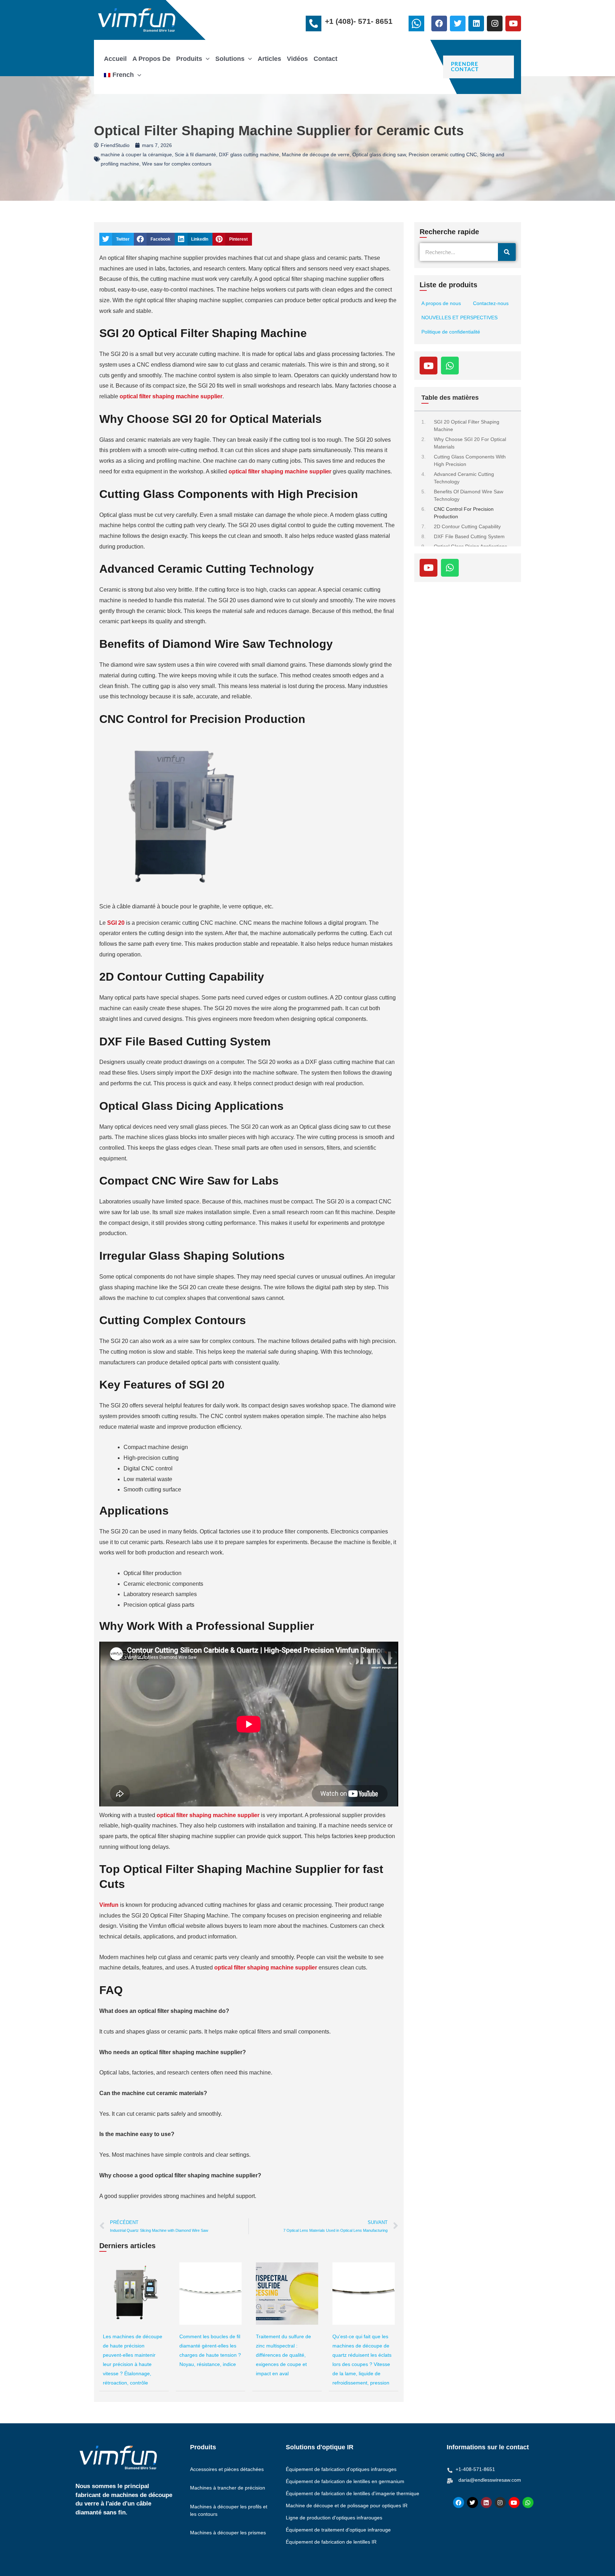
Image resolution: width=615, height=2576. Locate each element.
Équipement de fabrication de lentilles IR (331, 2542)
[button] (206, 59)
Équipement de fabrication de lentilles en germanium (345, 2481)
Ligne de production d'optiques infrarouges (334, 2518)
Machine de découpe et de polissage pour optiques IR (347, 2506)
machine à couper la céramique (136, 154)
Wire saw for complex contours (177, 164)
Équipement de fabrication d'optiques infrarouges (341, 2469)
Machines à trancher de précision (228, 2488)
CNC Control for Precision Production (464, 513)
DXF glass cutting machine (249, 154)
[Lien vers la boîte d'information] (418, 25)
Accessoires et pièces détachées (227, 2469)
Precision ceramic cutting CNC (443, 154)
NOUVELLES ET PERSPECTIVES (459, 318)
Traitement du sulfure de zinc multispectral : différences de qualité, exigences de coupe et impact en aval (283, 2355)
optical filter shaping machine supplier (280, 471)
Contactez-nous (491, 303)
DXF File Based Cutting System (469, 536)
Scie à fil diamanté (195, 154)
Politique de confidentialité (451, 332)
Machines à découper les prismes (228, 2533)
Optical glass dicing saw (379, 154)
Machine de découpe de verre (316, 154)
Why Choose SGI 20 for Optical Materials (470, 443)
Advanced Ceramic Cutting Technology (464, 478)
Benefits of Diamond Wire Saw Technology (469, 495)
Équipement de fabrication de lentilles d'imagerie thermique (353, 2493)
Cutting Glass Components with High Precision (470, 460)
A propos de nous (441, 303)
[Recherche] (507, 252)
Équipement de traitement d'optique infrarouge (338, 2530)
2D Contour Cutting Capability (467, 526)
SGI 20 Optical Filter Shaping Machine (467, 426)
